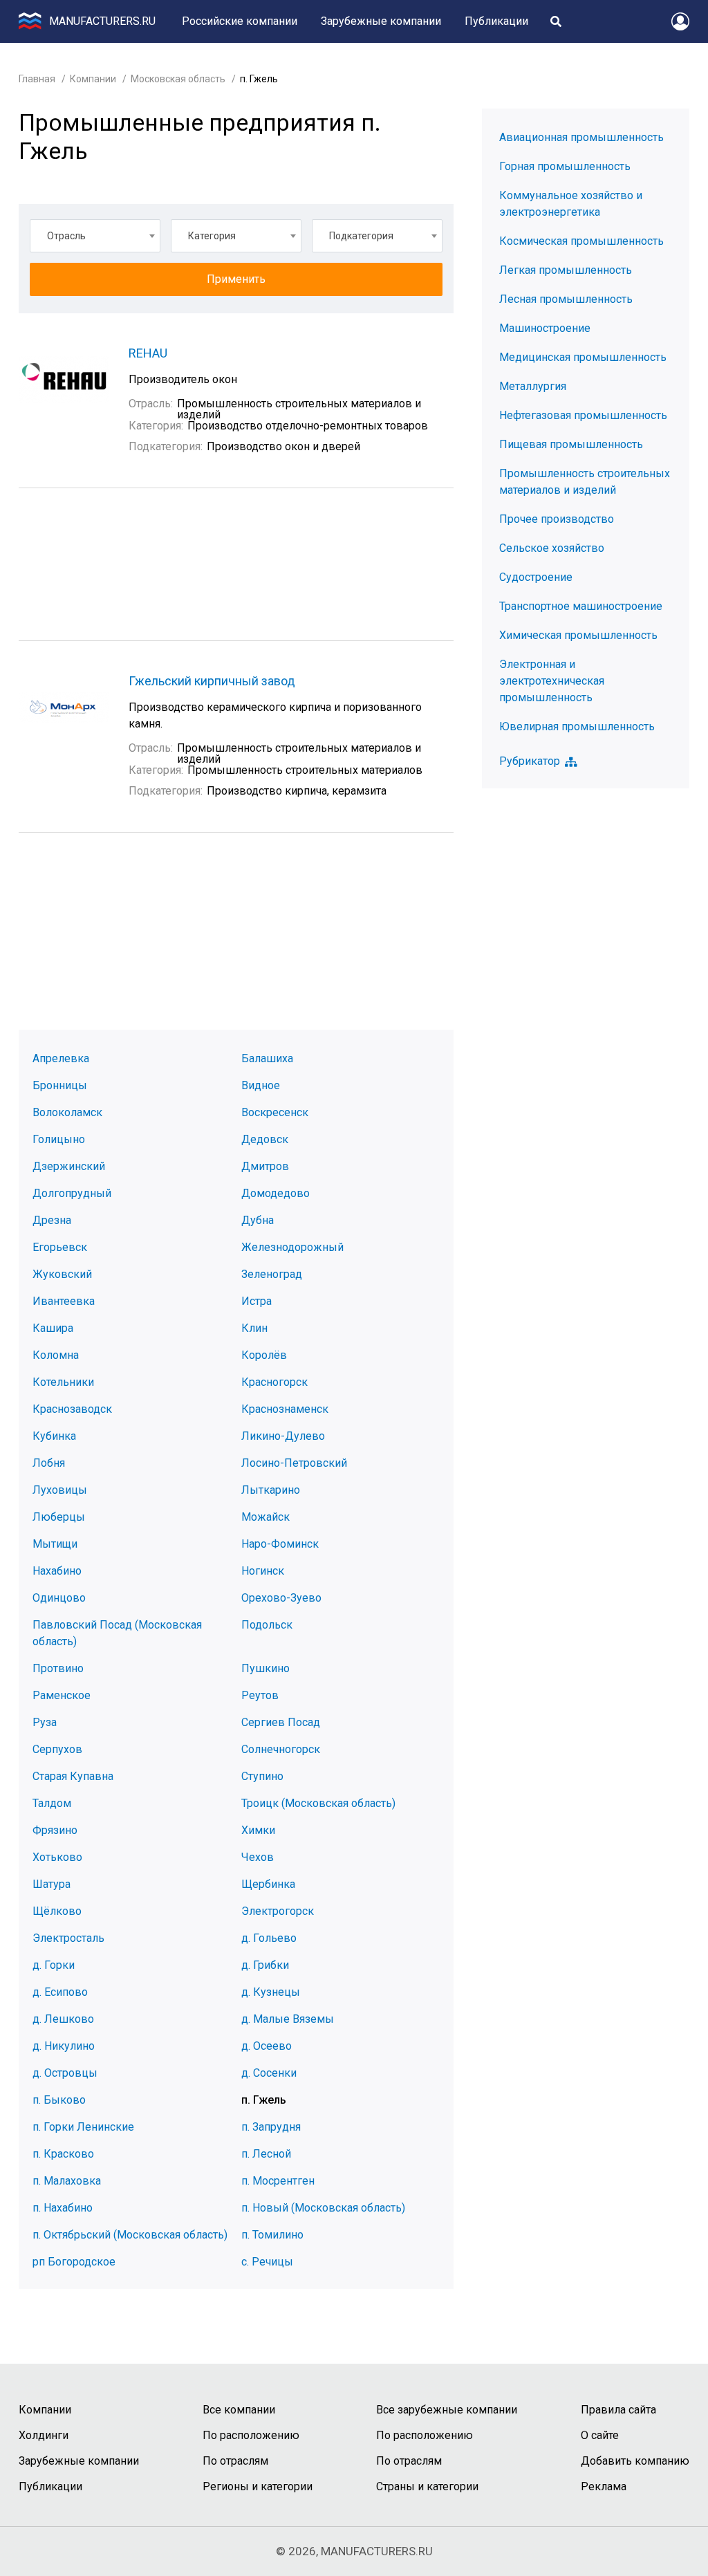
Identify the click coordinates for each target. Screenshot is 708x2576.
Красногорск (274, 1382)
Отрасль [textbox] (66, 236)
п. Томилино (272, 2235)
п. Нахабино (63, 2208)
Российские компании (240, 21)
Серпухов (57, 1749)
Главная (37, 79)
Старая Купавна (73, 1776)
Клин (254, 1328)
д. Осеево (267, 2046)
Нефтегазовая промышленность (583, 415)
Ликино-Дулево (283, 1436)
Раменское (62, 1695)
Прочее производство (557, 519)
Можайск (265, 1517)
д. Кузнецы (271, 1992)
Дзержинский (69, 1166)
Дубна (258, 1220)
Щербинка (268, 1884)
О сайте (600, 2435)
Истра (257, 1301)
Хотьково (57, 1857)
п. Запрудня (271, 2127)
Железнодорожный (292, 1247)
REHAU (148, 353)
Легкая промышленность (566, 270)
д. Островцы (65, 2073)
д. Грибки (265, 1965)
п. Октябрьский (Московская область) (130, 2235)
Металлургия (533, 386)
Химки (258, 1830)
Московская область (178, 79)
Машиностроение (545, 328)
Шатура (52, 1884)
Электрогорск (278, 1911)
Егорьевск (60, 1247)
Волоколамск (67, 1112)
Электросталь (68, 1938)
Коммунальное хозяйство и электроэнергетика (571, 204)
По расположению (251, 2435)
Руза (45, 1722)
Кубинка (54, 1436)
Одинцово (59, 1598)
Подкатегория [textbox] (361, 236)
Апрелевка (61, 1058)
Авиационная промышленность (581, 137)
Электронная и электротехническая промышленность (552, 681)
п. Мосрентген (278, 2181)
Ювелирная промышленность (577, 726)
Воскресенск (275, 1112)
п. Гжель (264, 2100)
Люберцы (59, 1517)
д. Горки (54, 1965)
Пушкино (265, 1668)
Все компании (239, 2410)
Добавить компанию (635, 2461)
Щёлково (57, 1911)
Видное (261, 1085)
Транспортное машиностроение (581, 606)
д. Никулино (64, 2046)
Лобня (49, 1463)
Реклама (604, 2486)
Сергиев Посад (281, 1722)
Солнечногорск (281, 1749)
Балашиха (267, 1058)
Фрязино (55, 1830)
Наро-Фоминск (280, 1544)
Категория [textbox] (212, 236)
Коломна (56, 1355)
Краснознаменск (285, 1409)
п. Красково (63, 2154)
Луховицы (60, 1490)
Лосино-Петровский (294, 1463)
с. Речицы (267, 2262)
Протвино (58, 1668)
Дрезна (52, 1220)
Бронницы (60, 1085)
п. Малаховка (67, 2181)
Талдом (52, 1803)
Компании (93, 79)
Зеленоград (272, 1274)
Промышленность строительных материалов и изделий (585, 482)
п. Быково (59, 2100)
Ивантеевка (64, 1301)
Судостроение (536, 577)
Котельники (63, 1382)
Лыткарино (271, 1490)
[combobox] (95, 236)
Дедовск (265, 1139)
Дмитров (265, 1166)
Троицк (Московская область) (318, 1803)
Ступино (262, 1776)
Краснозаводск (72, 1409)
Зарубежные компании (381, 21)
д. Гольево (269, 1938)
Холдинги (44, 2435)
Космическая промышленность (581, 241)
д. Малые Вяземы (288, 2019)
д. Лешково (63, 2019)
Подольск (267, 1625)
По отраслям (235, 2461)
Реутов (260, 1695)
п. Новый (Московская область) (323, 2208)
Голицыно (59, 1139)
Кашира (53, 1328)
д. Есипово (60, 1992)
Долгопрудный (72, 1193)
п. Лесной (266, 2154)
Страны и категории (427, 2486)
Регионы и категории (258, 2486)
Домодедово (276, 1193)
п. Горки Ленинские (83, 2127)
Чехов (258, 1857)
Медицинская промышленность (583, 357)
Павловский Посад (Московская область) (117, 1633)
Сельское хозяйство (552, 548)
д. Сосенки (269, 2073)
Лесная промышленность (566, 299)
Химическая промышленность (578, 635)
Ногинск (263, 1571)
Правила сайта (618, 2410)
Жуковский (62, 1274)
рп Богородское (74, 2262)
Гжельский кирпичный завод (212, 681)
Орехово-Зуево (281, 1598)
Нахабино (57, 1571)
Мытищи (55, 1544)
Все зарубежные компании (447, 2410)
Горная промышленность (565, 166)
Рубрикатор (530, 761)
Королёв (264, 1355)
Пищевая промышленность (571, 444)
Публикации (496, 21)
